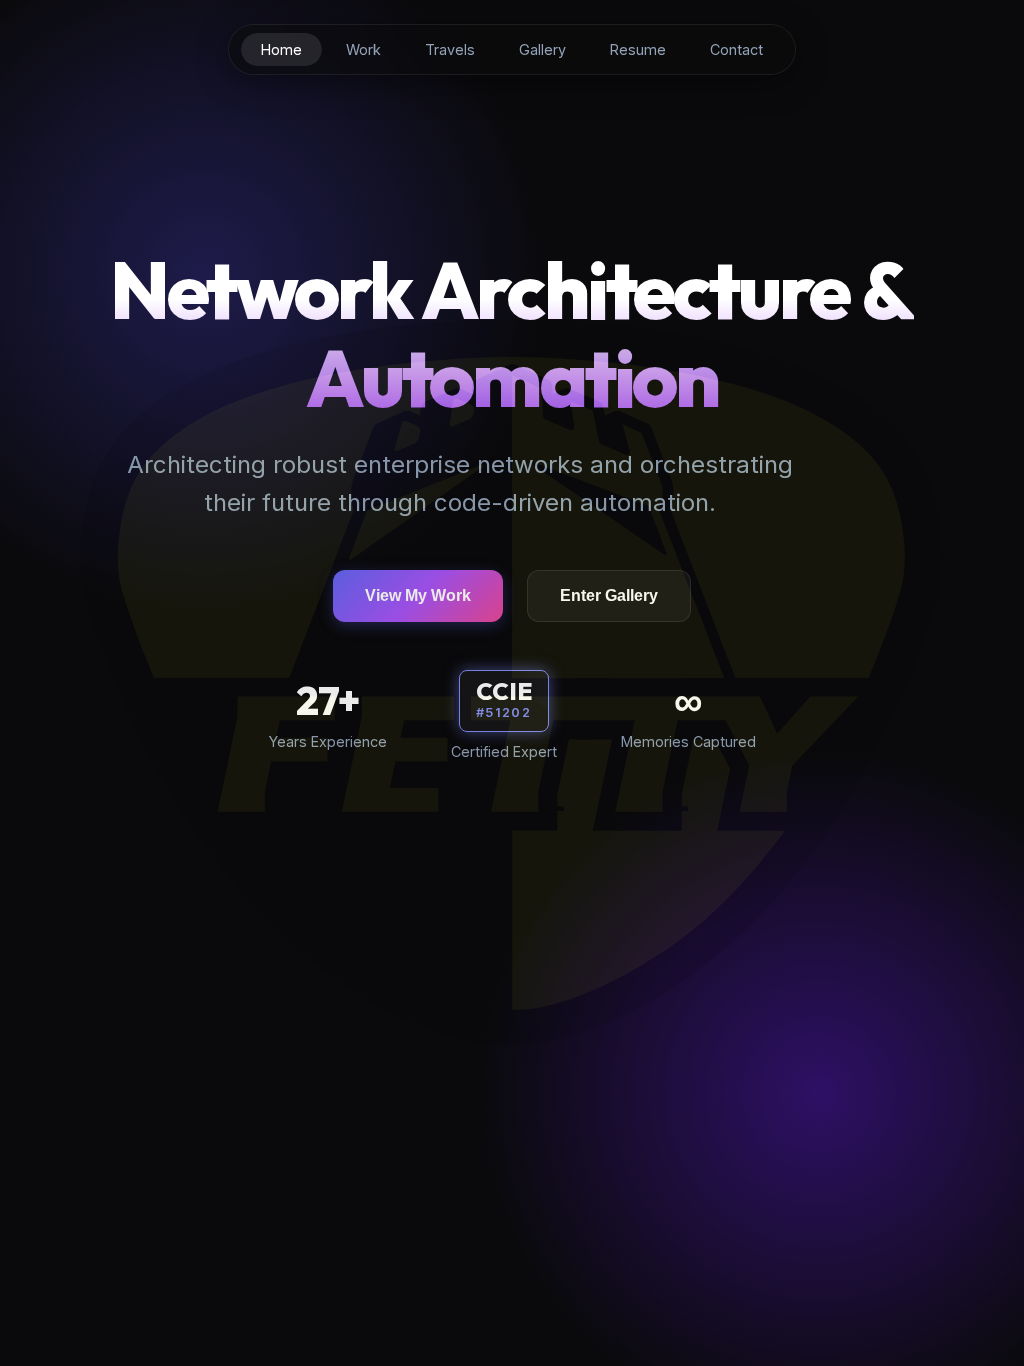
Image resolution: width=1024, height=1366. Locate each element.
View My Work (418, 595)
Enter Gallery (609, 595)
